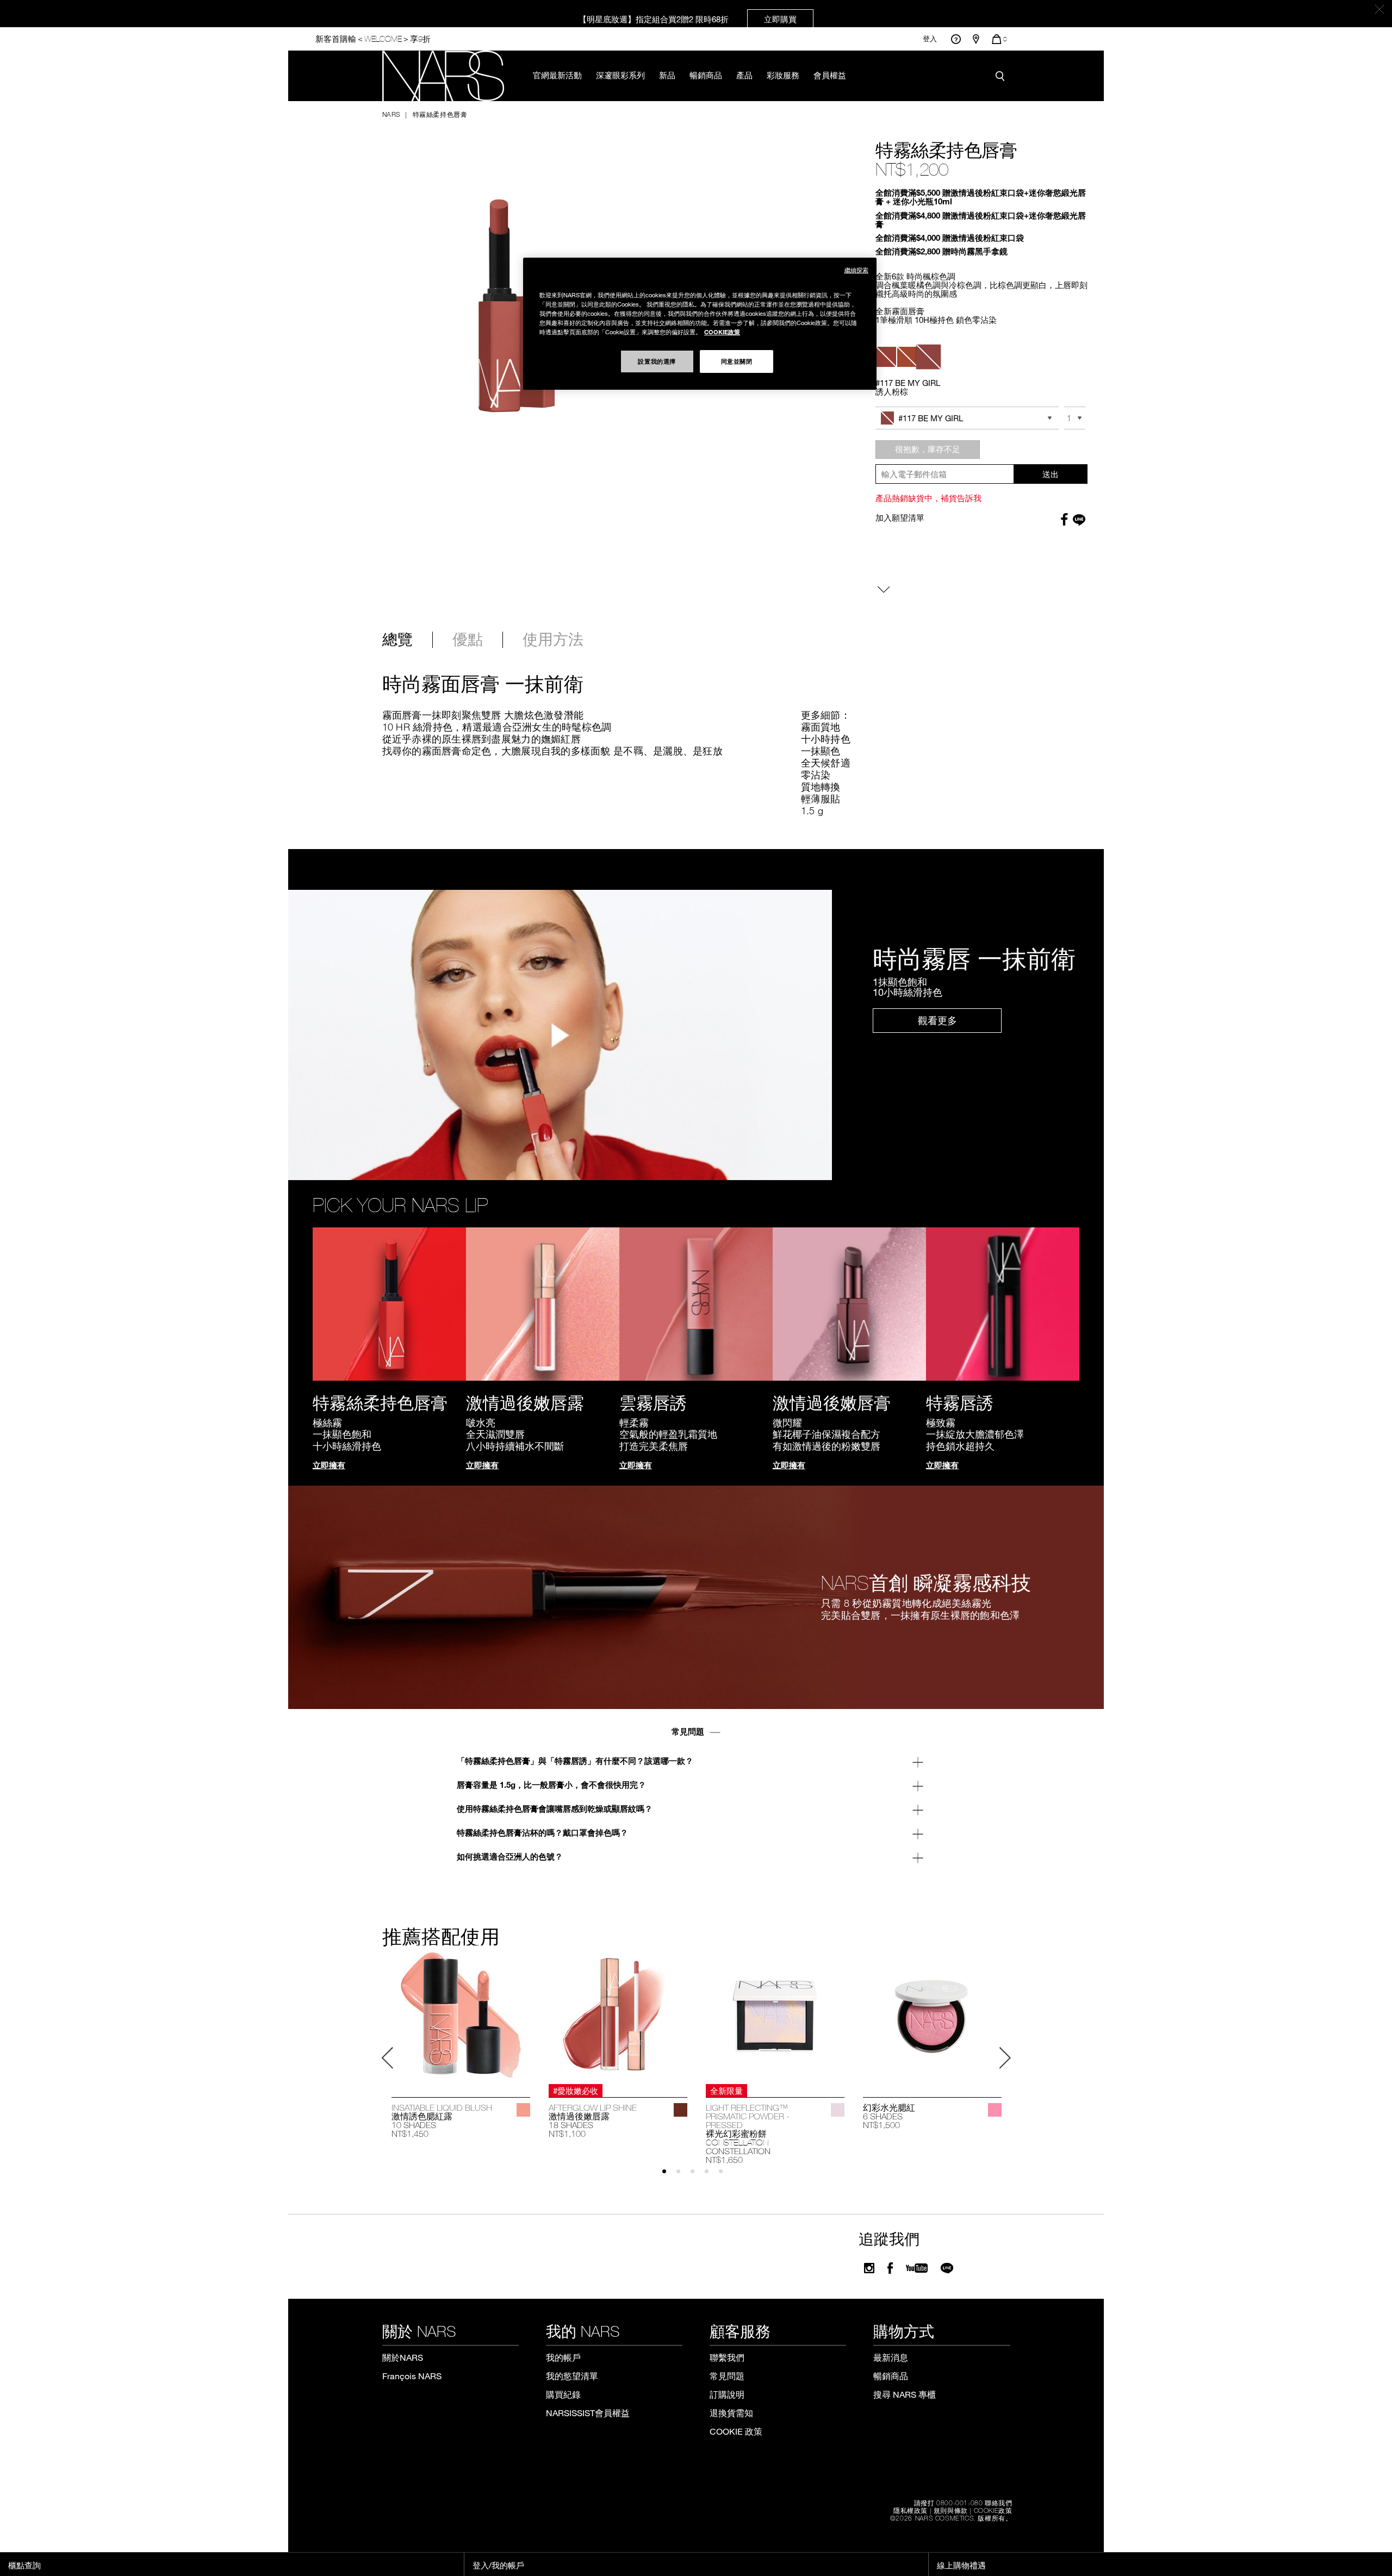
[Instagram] (869, 2268)
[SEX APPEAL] (523, 2110)
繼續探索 (856, 270)
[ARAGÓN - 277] (681, 2110)
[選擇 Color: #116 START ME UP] (907, 357)
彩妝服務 (783, 75)
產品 (744, 75)
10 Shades (414, 2125)
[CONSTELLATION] (838, 2110)
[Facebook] (890, 2268)
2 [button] (683, 2176)
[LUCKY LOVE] (995, 2110)
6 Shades (883, 2116)
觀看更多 (937, 1020)
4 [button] (711, 2176)
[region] (700, 324)
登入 (930, 39)
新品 (667, 75)
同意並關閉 (737, 361)
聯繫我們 (727, 2357)
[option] (461, 2044)
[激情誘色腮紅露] (461, 2015)
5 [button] (726, 2176)
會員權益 (830, 75)
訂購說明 (727, 2394)
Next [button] (1005, 2058)
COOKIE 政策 (736, 2431)
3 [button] (697, 2176)
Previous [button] (388, 2058)
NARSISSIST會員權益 (588, 2413)
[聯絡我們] (956, 39)
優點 (468, 640)
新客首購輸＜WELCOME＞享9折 (373, 39)
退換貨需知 (731, 2413)
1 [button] (669, 2176)
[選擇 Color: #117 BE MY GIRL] (928, 357)
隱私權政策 (911, 2510)
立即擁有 (329, 1465)
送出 (1051, 474)
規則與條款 (951, 2510)
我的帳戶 (563, 2357)
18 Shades (571, 2125)
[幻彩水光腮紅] (932, 2015)
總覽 (397, 640)
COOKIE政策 (993, 2510)
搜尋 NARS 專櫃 (905, 2394)
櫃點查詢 (24, 2565)
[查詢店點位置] (976, 39)
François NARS (412, 2376)
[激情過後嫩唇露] (618, 2015)
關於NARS (403, 2357)
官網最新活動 (557, 75)
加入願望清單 (900, 517)
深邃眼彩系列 (620, 75)
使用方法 (553, 640)
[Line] (947, 2268)
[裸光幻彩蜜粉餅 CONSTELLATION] (775, 2015)
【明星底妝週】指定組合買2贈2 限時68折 (688, 19)
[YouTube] (917, 2268)
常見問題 (727, 2376)
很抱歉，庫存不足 (928, 449)
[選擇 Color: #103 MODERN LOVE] (886, 357)
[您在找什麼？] (1003, 76)
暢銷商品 (706, 75)
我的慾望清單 (572, 2376)
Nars (391, 114)
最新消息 (891, 2357)
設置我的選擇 (657, 361)
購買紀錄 (563, 2394)
